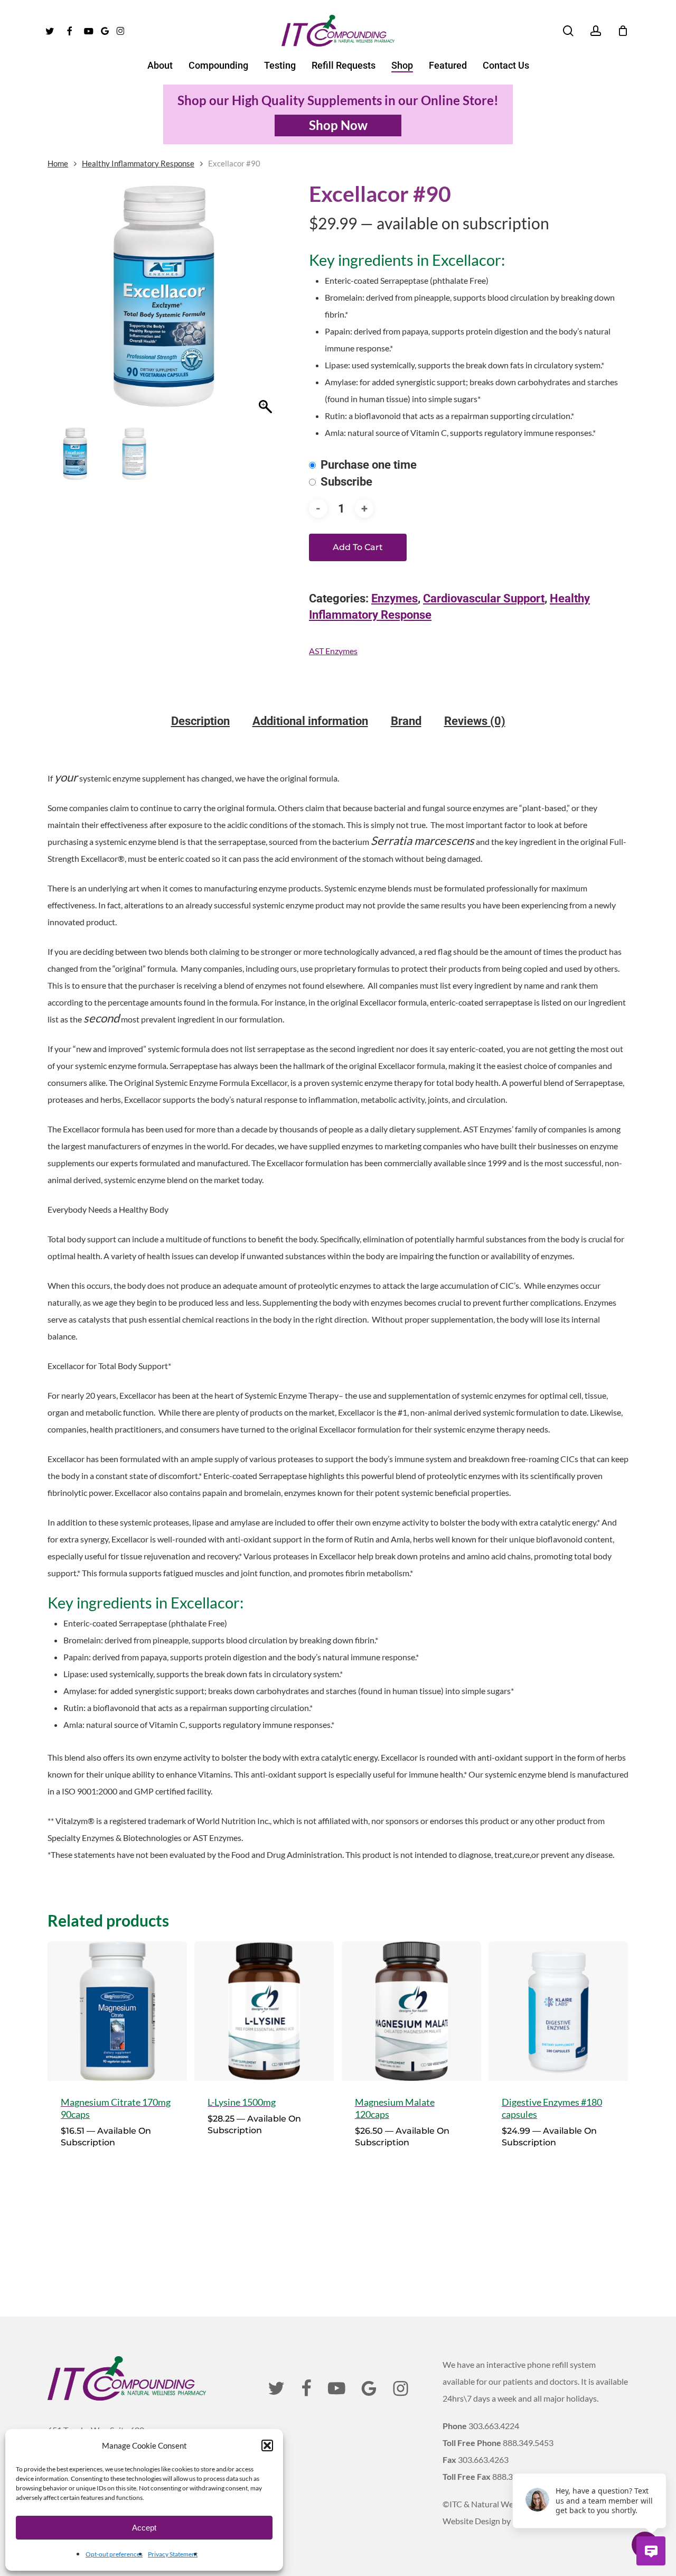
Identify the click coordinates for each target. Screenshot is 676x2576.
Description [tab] (200, 721)
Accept (144, 2528)
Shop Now (338, 125)
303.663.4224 (494, 2426)
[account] (596, 31)
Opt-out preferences (114, 2554)
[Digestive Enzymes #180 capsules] (558, 2011)
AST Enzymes (333, 651)
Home (58, 163)
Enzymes (395, 598)
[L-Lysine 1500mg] (264, 2011)
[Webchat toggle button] (651, 2551)
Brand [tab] (406, 721)
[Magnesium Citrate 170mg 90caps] (117, 2011)
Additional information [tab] (310, 721)
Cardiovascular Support (484, 598)
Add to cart (358, 547)
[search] (568, 31)
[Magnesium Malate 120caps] (411, 2011)
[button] (267, 2445)
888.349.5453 (528, 2443)
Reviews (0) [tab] (475, 721)
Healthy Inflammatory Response (138, 163)
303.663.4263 (483, 2459)
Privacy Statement (173, 2554)
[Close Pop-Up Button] (660, 2461)
